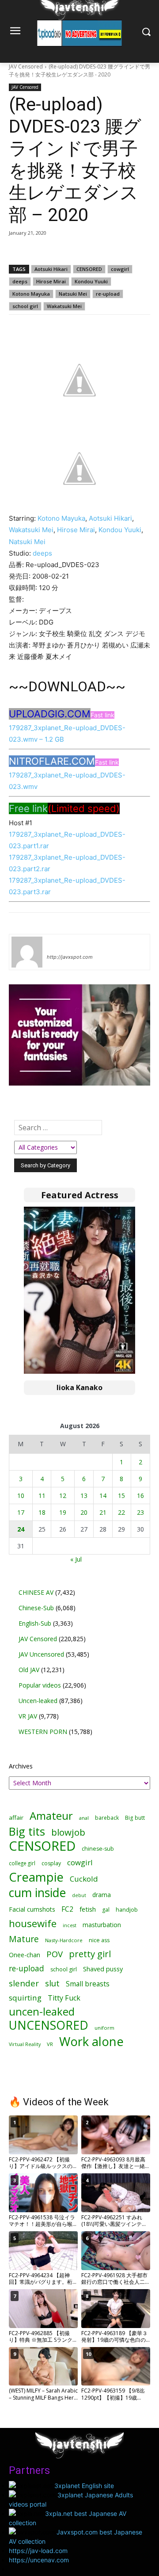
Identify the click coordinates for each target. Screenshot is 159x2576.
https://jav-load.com (38, 2551)
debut (79, 1895)
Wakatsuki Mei (64, 306)
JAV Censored (26, 67)
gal (106, 1910)
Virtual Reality (25, 2044)
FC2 (67, 1909)
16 (140, 1496)
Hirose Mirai (51, 281)
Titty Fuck (64, 1998)
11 (42, 1496)
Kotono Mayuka (31, 294)
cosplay (51, 1863)
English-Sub (35, 1623)
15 (121, 1496)
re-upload (108, 294)
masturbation (102, 1925)
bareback (107, 1818)
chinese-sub (98, 1849)
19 (63, 1512)
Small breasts (88, 1984)
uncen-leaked (42, 2012)
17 (21, 1512)
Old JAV (29, 1670)
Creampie (36, 1877)
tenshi (57, 944)
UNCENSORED (49, 2025)
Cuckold (84, 1879)
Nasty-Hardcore (64, 1940)
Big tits (27, 1831)
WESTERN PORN (43, 1732)
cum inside (37, 1892)
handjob (127, 1910)
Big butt (135, 1818)
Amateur (51, 1816)
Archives (21, 1766)
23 (140, 1512)
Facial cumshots (32, 1909)
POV (55, 1954)
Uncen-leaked (38, 1701)
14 (103, 1496)
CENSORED (89, 269)
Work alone (91, 2041)
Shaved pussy (103, 1969)
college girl (22, 1863)
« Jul (76, 1559)
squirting (25, 1998)
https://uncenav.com (39, 2560)
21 (103, 1512)
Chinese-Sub (36, 1608)
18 (42, 1512)
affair (16, 1818)
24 (21, 1529)
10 (21, 1496)
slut (52, 1983)
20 (84, 1512)
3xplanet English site (84, 2486)
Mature (24, 1939)
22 (121, 1512)
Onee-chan (25, 1955)
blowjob (68, 1832)
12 (63, 1496)
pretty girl (90, 1954)
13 (84, 1496)
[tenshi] (27, 952)
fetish (88, 1909)
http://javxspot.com (70, 957)
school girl (25, 306)
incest (70, 1925)
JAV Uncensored (41, 1654)
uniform (104, 2028)
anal (84, 1818)
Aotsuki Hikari (51, 269)
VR (50, 2044)
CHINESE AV (36, 1592)
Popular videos (40, 1685)
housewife (33, 1923)
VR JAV (28, 1716)
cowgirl (120, 269)
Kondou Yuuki (91, 281)
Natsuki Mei (73, 294)
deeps (20, 281)
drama (102, 1895)
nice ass (99, 1940)
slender (24, 1983)
